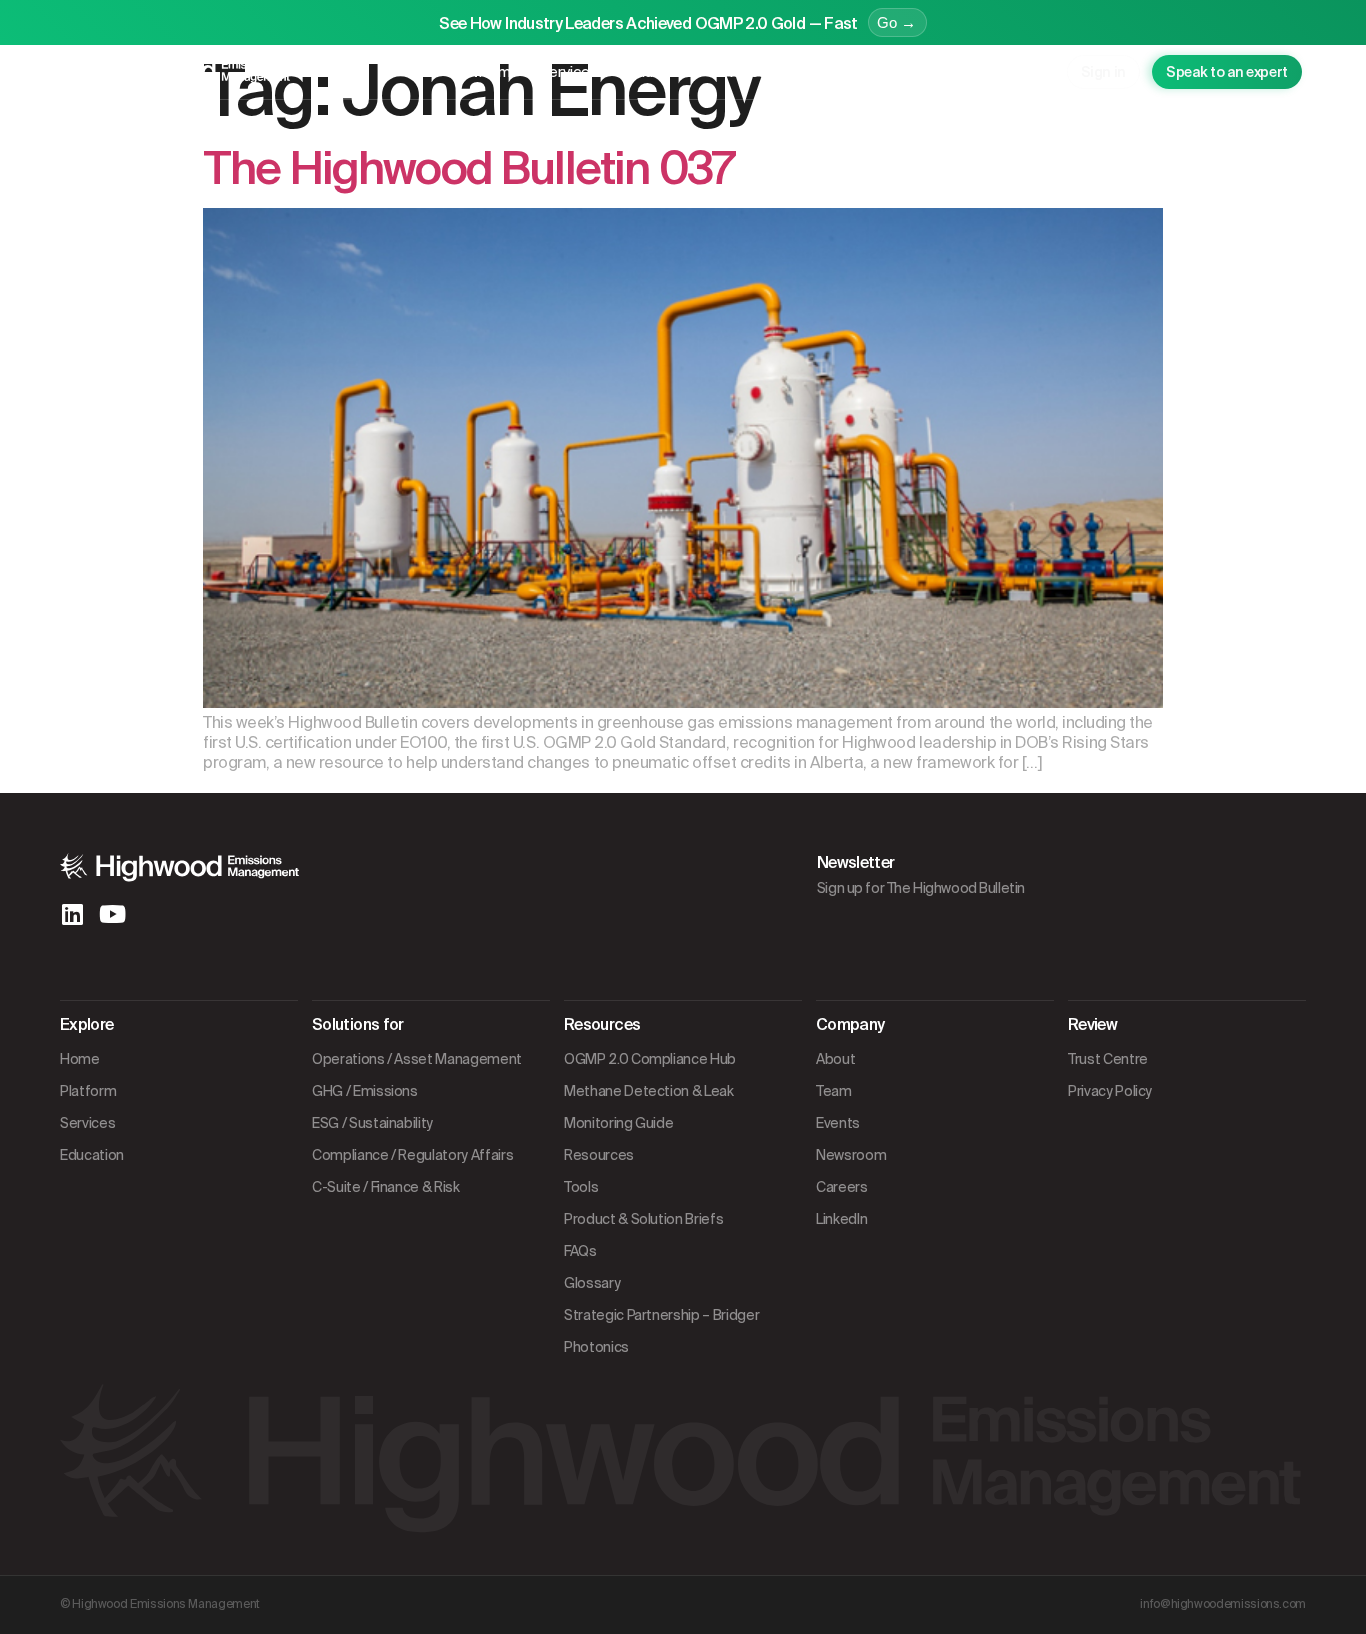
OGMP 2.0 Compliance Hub (650, 1059)
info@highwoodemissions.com (1223, 1604)
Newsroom (851, 1155)
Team (834, 1091)
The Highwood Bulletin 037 (468, 168)
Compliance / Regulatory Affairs (412, 1155)
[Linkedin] (72, 914)
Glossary (592, 1283)
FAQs (580, 1251)
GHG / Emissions (365, 1091)
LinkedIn (841, 1219)
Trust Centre (1108, 1059)
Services (568, 72)
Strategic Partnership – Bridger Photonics (661, 1331)
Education (660, 72)
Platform (481, 72)
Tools (581, 1187)
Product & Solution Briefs (643, 1219)
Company (867, 72)
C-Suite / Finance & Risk (386, 1187)
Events (838, 1123)
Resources (760, 72)
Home (80, 1059)
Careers (842, 1187)
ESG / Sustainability (372, 1123)
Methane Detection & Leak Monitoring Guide (649, 1107)
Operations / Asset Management (417, 1059)
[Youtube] (112, 914)
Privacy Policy (1110, 1091)
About (835, 1059)
